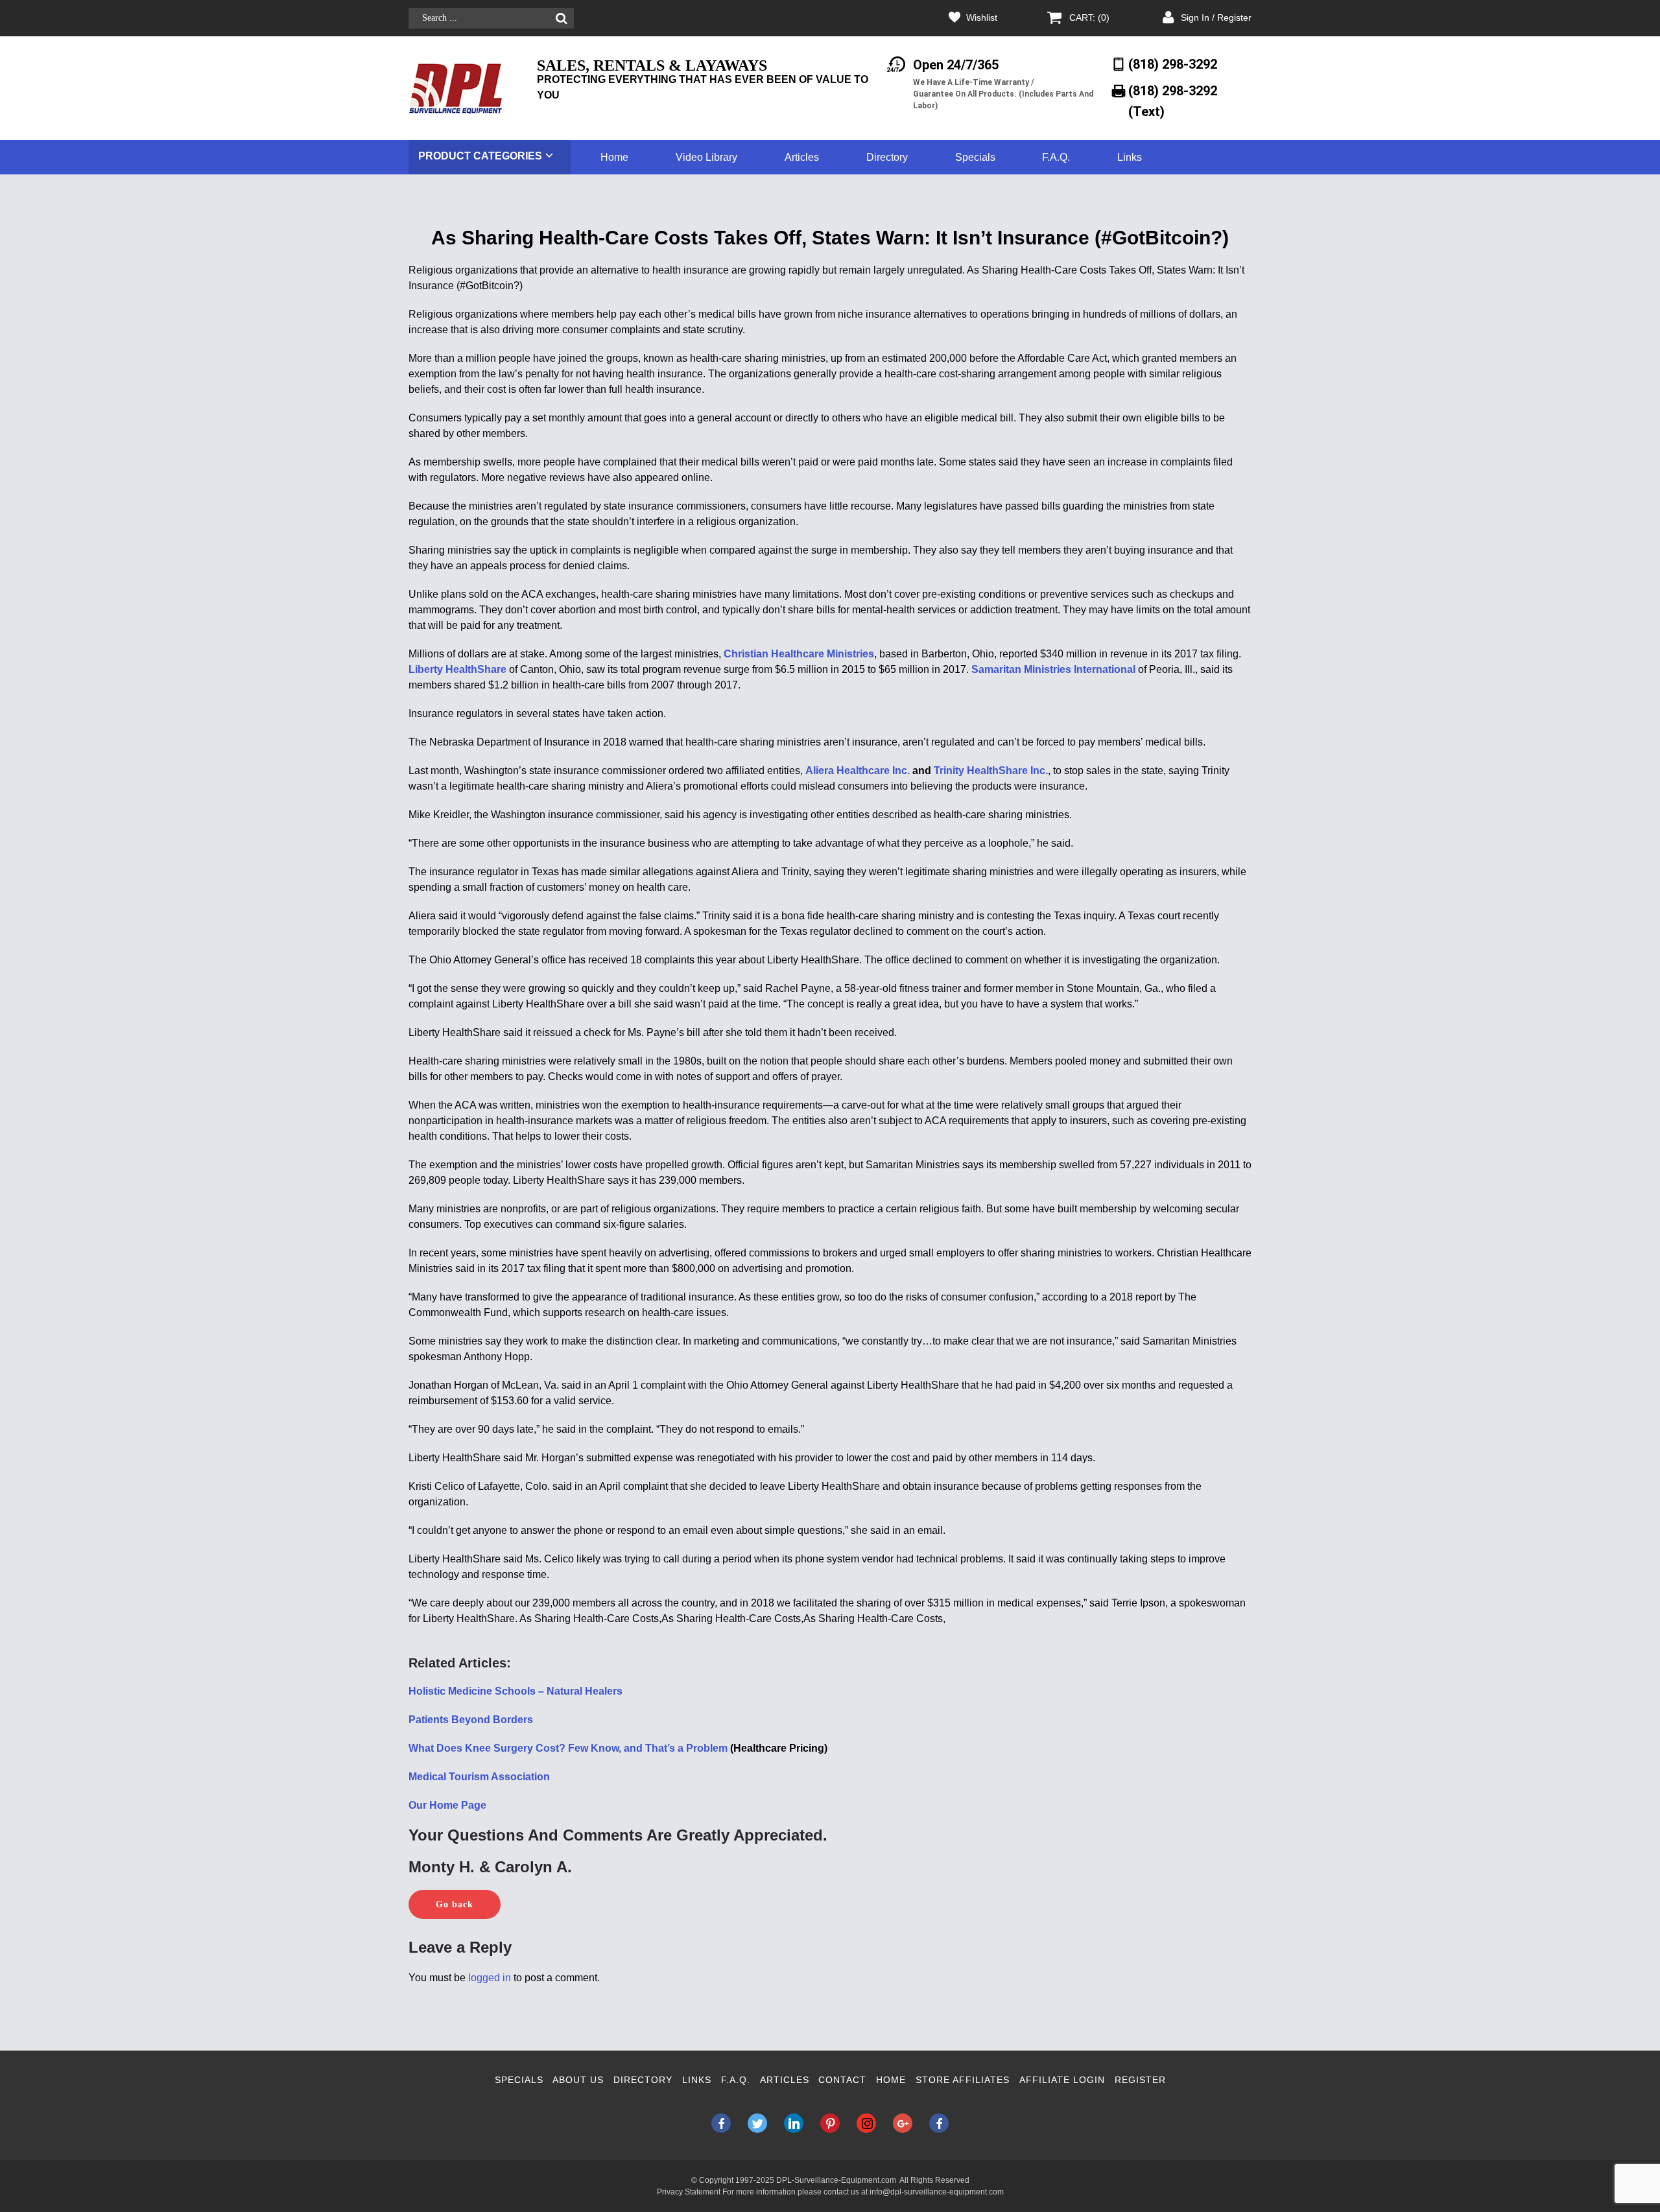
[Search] (561, 18)
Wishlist (982, 18)
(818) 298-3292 (1173, 64)
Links (1130, 157)
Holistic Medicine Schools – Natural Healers (516, 1691)
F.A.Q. (1056, 157)
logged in (490, 1978)
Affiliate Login (1062, 2080)
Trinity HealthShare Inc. (991, 771)
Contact (842, 2080)
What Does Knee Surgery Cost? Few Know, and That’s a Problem (568, 1748)
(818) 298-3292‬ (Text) (1173, 101)
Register (1140, 2080)
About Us (578, 2080)
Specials (975, 157)
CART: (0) (1089, 18)
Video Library (706, 157)
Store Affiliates (963, 2080)
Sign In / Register (1216, 18)
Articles (802, 157)
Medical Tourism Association (479, 1777)
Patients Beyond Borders (471, 1720)
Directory (887, 157)
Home (614, 157)
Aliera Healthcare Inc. (858, 771)
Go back (455, 1904)
